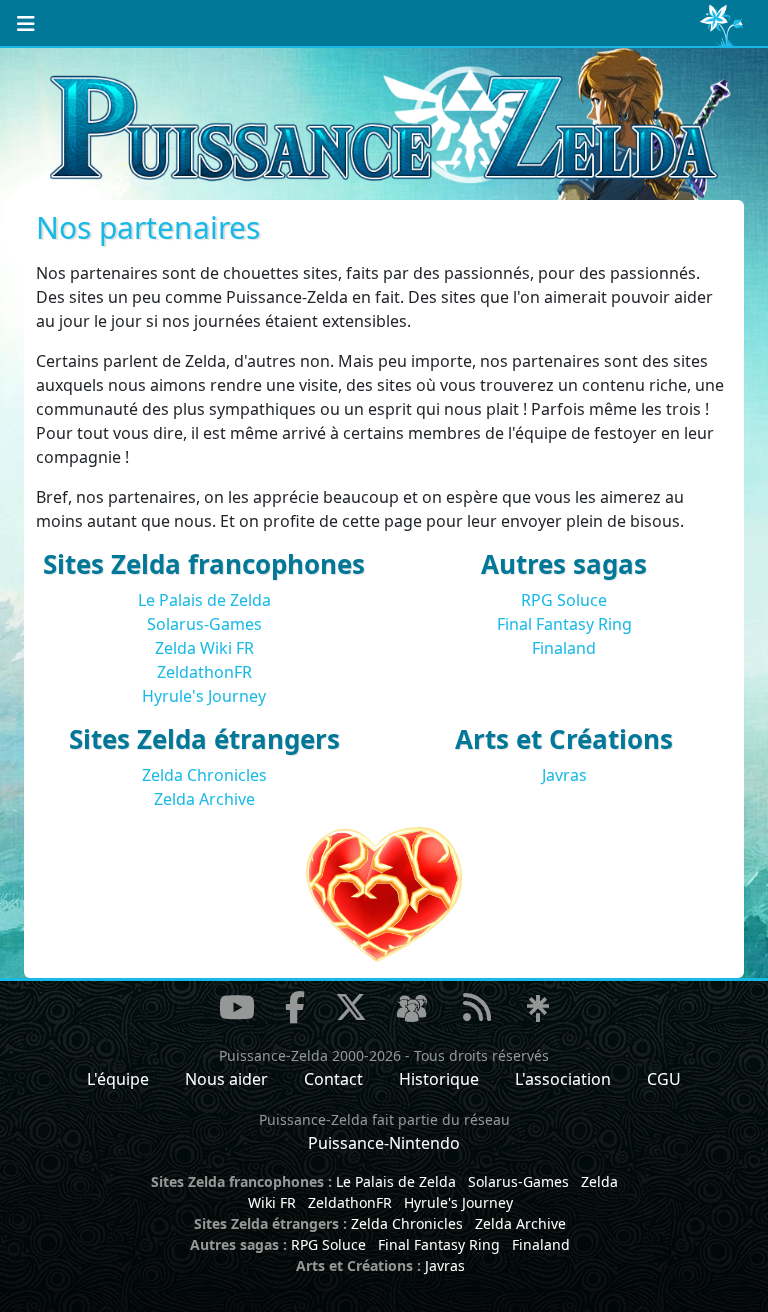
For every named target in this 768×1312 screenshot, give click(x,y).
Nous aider (226, 1079)
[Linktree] (538, 1010)
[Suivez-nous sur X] (351, 1007)
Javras (564, 775)
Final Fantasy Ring (564, 624)
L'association (563, 1079)
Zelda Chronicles (204, 775)
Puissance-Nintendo (384, 1143)
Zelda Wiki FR (204, 648)
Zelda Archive (204, 799)
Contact (333, 1079)
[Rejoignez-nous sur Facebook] (295, 1007)
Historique (439, 1079)
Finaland (564, 648)
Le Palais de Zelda (204, 600)
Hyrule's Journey (204, 696)
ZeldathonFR (204, 672)
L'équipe (118, 1079)
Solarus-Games (204, 624)
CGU (664, 1079)
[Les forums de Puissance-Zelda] (412, 1010)
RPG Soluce (564, 600)
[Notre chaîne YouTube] (237, 1007)
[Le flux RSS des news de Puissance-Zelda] (477, 1007)
